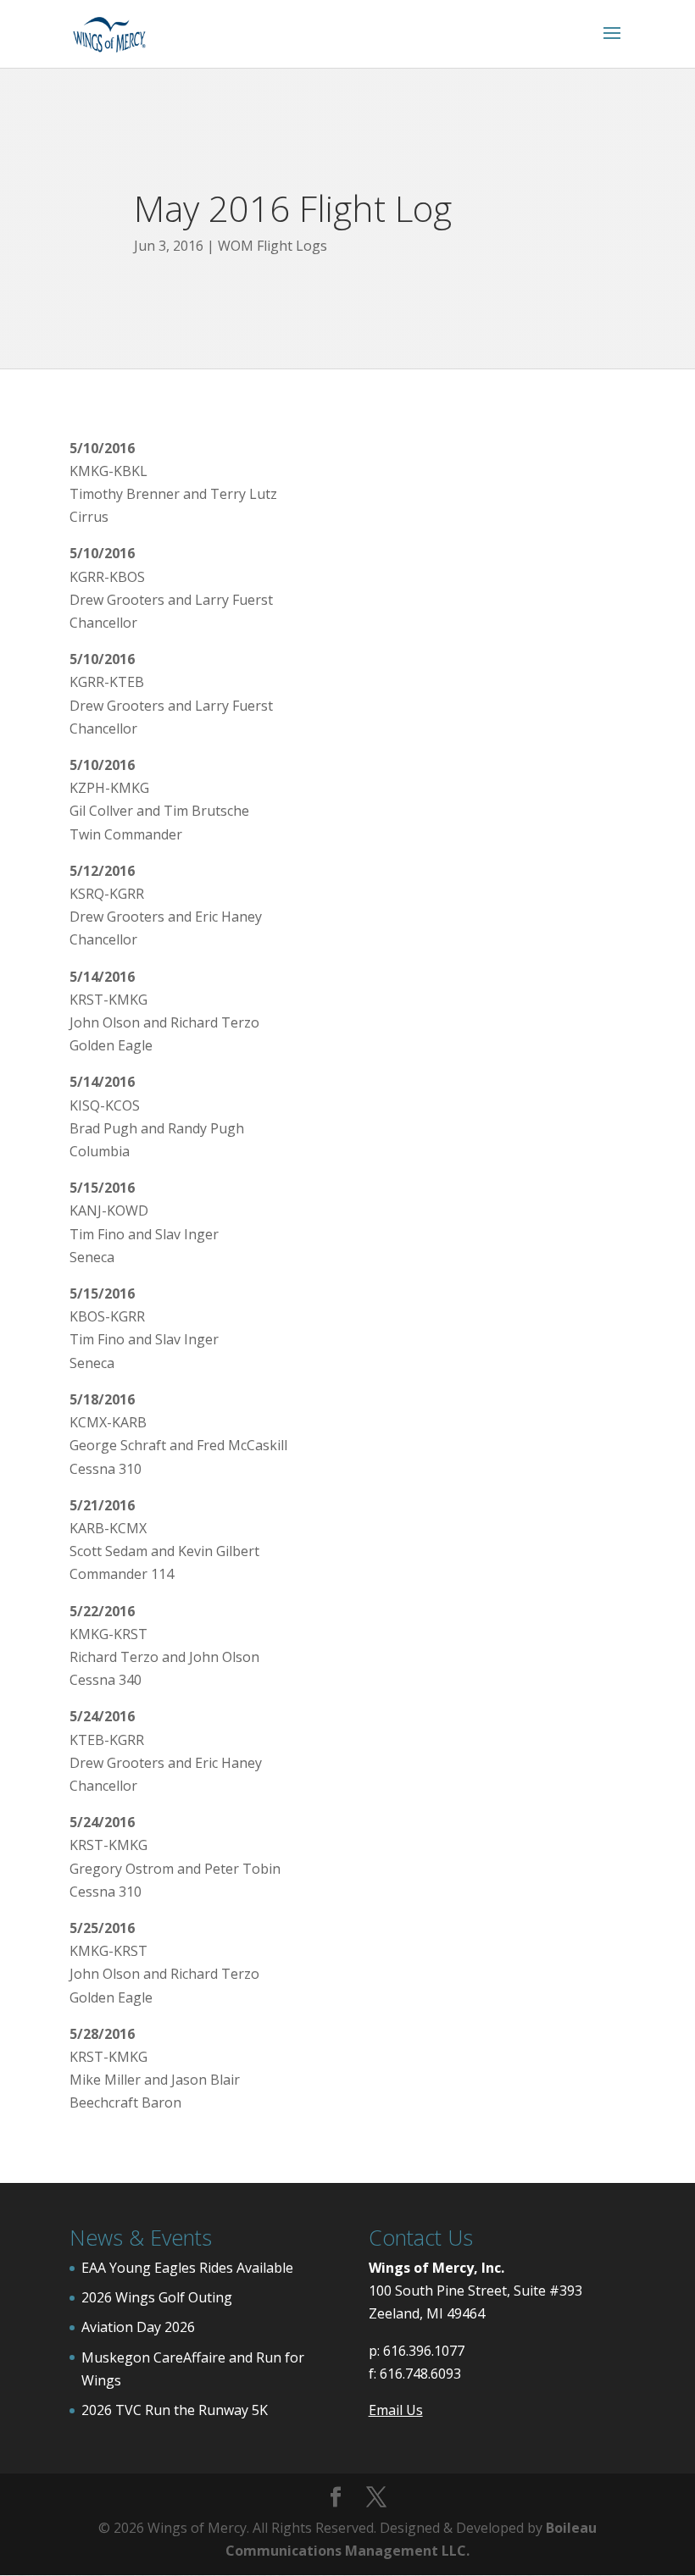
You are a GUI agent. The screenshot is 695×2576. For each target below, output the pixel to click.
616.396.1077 (424, 2351)
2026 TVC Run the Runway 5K (175, 2410)
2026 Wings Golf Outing (157, 2297)
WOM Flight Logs (272, 246)
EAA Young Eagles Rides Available (187, 2268)
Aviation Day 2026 (138, 2327)
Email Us (396, 2410)
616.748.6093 (420, 2374)
